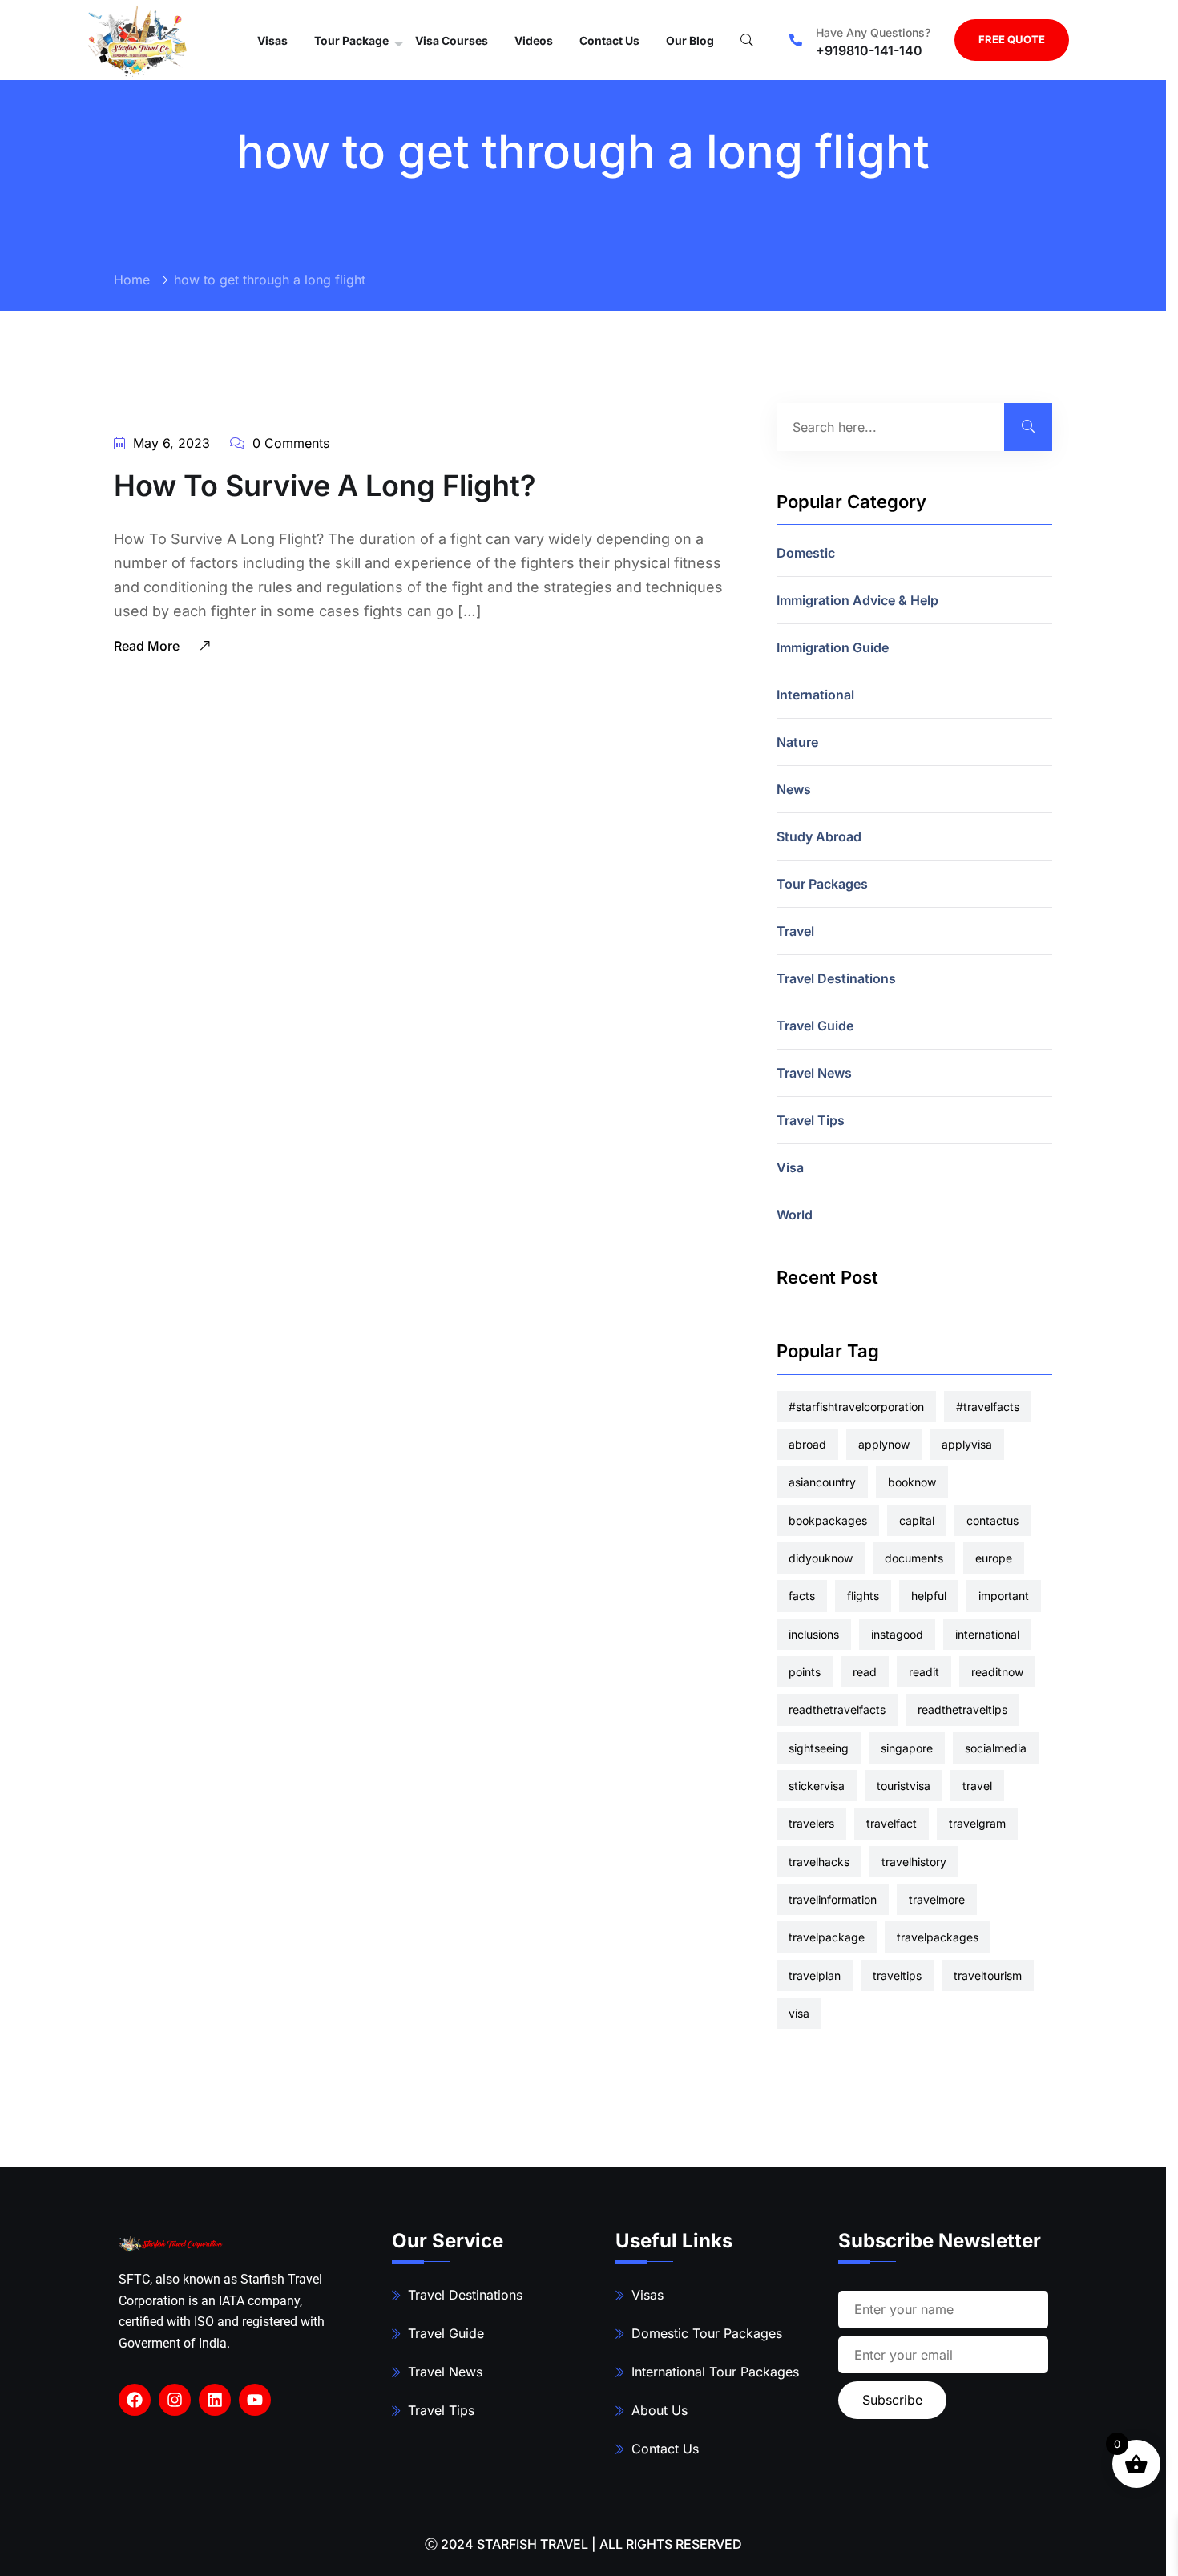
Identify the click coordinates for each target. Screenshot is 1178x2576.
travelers (811, 1823)
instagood (897, 1634)
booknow (912, 1482)
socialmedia (996, 1748)
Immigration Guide (833, 647)
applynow (884, 1444)
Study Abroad (819, 836)
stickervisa (817, 1786)
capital (917, 1520)
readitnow (997, 1672)
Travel (795, 931)
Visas (272, 40)
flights (863, 1596)
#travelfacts (988, 1407)
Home (132, 280)
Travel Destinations (836, 978)
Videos (534, 40)
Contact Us (609, 40)
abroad (807, 1444)
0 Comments (289, 443)
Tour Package (351, 40)
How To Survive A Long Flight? (325, 486)
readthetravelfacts (837, 1709)
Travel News (814, 1073)
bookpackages (828, 1520)
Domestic (806, 553)
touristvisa (904, 1786)
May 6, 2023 (169, 443)
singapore (907, 1748)
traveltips (897, 1975)
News (794, 789)
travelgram (977, 1823)
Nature (797, 742)
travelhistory (914, 1862)
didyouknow (821, 1558)
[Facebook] (135, 2400)
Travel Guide (815, 1026)
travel (977, 1786)
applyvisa (967, 1444)
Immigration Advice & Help (857, 600)
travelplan (815, 1975)
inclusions (814, 1634)
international (987, 1634)
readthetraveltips (962, 1709)
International (815, 695)
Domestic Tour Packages (707, 2333)
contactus (992, 1520)
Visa (790, 1167)
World (795, 1215)
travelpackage (827, 1937)
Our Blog (690, 40)
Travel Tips (811, 1120)
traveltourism (988, 1975)
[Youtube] (255, 2400)
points (805, 1672)
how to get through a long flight (270, 280)
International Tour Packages (715, 2372)
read (865, 1672)
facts (802, 1596)
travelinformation (833, 1899)
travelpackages (938, 1937)
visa (799, 2013)
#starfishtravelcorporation (856, 1407)
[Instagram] (175, 2400)
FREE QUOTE (1012, 39)
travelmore (937, 1899)
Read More (148, 646)
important (1004, 1596)
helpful (929, 1596)
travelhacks (819, 1862)
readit (924, 1672)
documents (914, 1558)
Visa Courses (452, 40)
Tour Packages (822, 884)
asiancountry (822, 1482)
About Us (660, 2410)
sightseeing (819, 1748)
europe (994, 1558)
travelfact (892, 1823)
